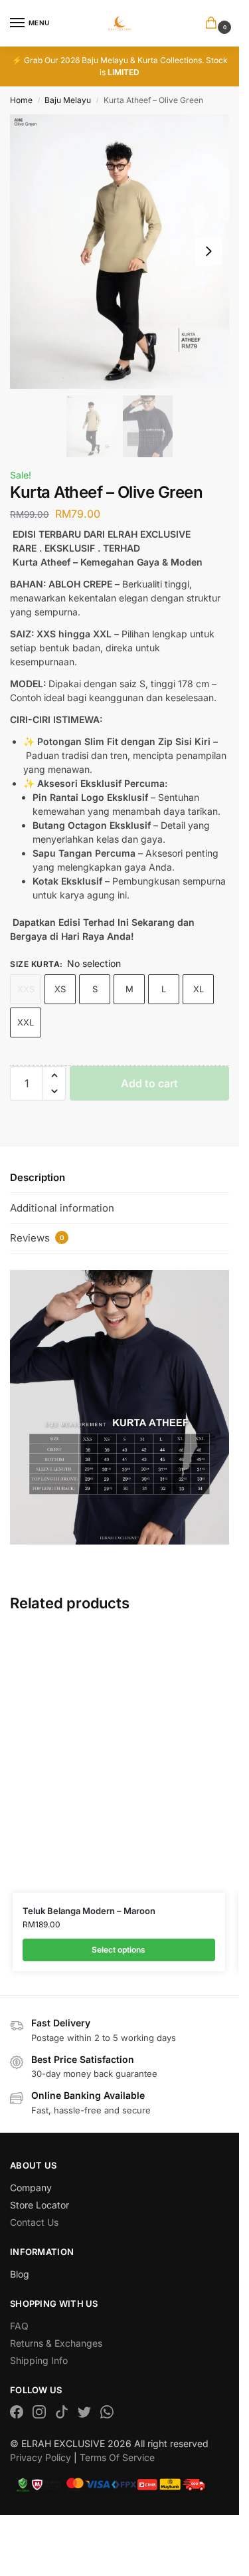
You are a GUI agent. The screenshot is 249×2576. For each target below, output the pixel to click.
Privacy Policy (41, 2457)
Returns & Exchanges (56, 2343)
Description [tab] (38, 1177)
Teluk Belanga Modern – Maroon (89, 1911)
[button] (214, 24)
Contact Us (34, 2222)
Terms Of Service (117, 2457)
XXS (26, 989)
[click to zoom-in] (120, 252)
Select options (119, 1950)
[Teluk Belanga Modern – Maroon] (119, 1760)
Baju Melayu (68, 100)
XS (60, 989)
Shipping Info (39, 2360)
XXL (26, 1022)
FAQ (19, 2326)
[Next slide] (208, 251)
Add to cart (149, 1083)
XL (199, 989)
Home (21, 100)
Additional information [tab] (62, 1208)
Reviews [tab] (37, 1238)
